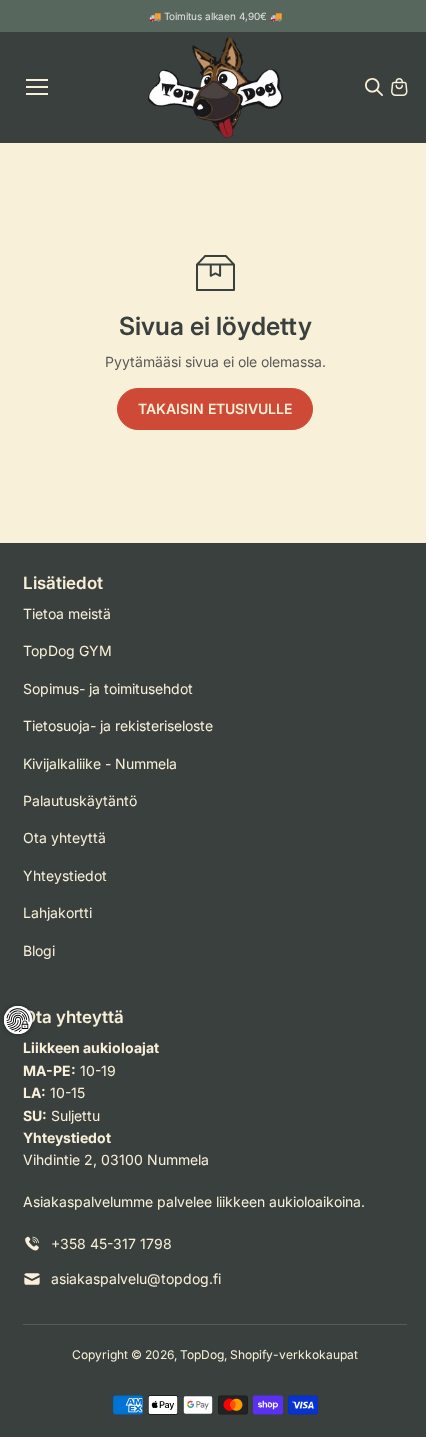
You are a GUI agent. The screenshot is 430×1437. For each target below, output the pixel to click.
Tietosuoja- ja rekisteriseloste (118, 725)
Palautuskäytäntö (80, 800)
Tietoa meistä (67, 613)
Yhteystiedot (65, 875)
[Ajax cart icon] (399, 87)
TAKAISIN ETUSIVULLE (215, 408)
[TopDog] (215, 87)
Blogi (39, 950)
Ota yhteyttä (64, 837)
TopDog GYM (67, 650)
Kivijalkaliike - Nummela (100, 763)
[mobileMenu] (37, 87)
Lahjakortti (57, 912)
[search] (374, 87)
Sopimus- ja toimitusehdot (108, 688)
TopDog (202, 1354)
